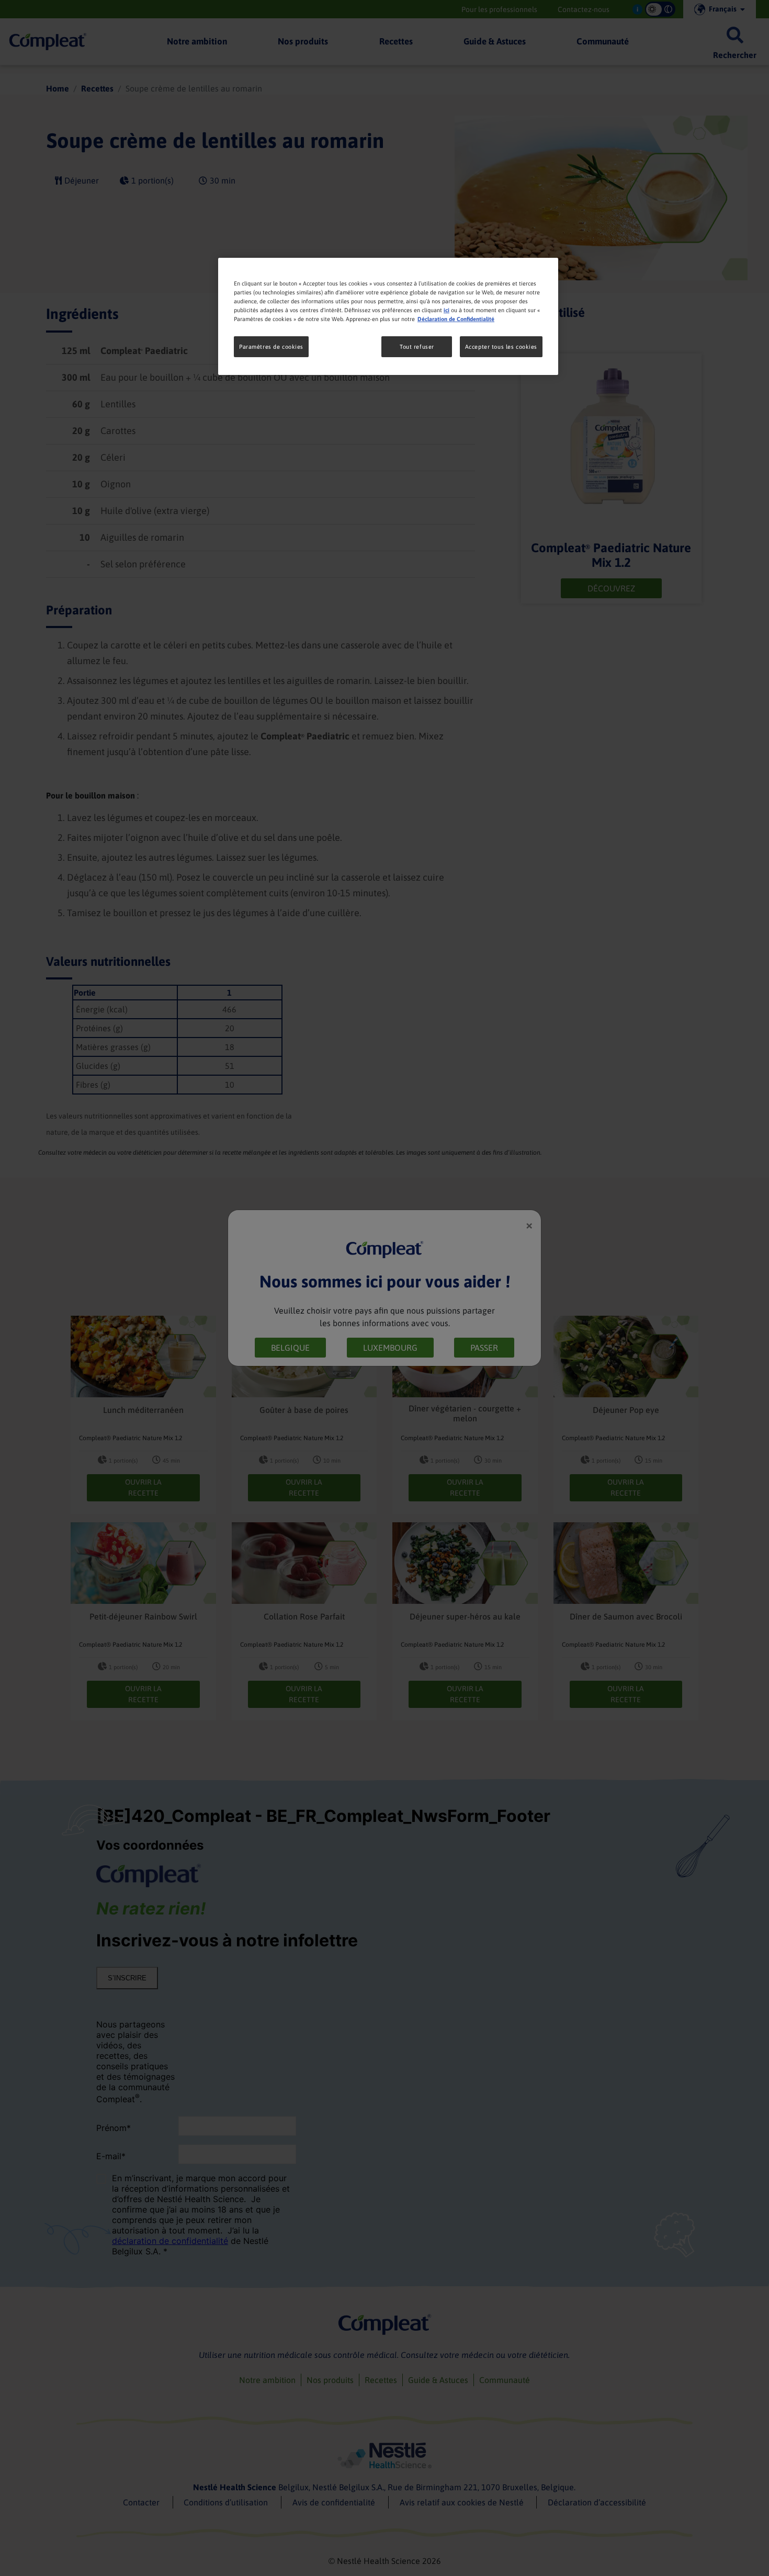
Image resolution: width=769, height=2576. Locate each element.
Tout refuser (417, 346)
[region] (388, 316)
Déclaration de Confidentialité (456, 319)
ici (446, 310)
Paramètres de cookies (271, 346)
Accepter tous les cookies (501, 346)
